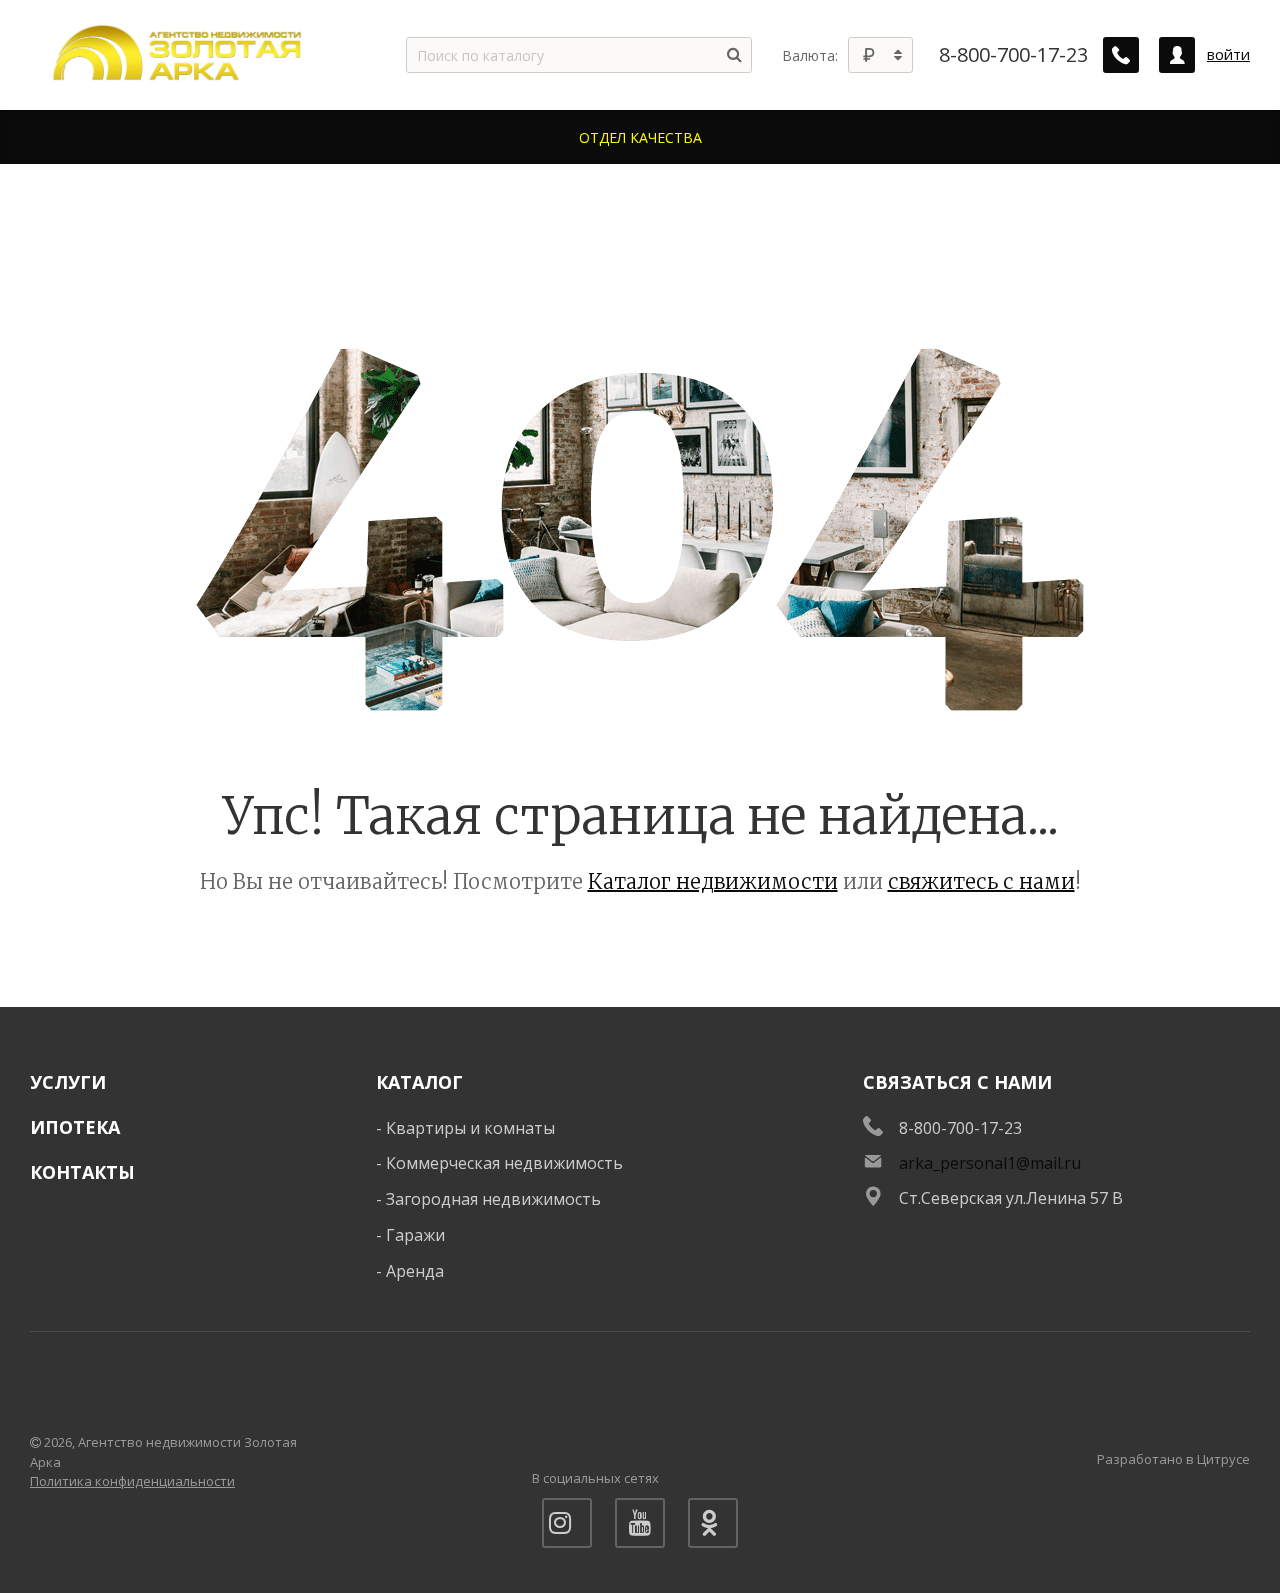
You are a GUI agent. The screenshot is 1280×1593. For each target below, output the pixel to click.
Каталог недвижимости (713, 881)
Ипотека (75, 1127)
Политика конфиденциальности (132, 1481)
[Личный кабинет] (1177, 55)
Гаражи (415, 1235)
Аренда (415, 1271)
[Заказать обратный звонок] (1121, 55)
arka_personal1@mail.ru (990, 1163)
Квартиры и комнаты (470, 1128)
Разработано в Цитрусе (1173, 1459)
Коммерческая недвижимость (504, 1163)
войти (1228, 54)
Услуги (68, 1082)
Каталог (419, 1082)
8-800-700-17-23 (1013, 55)
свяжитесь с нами (981, 881)
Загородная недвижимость (493, 1199)
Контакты (82, 1172)
